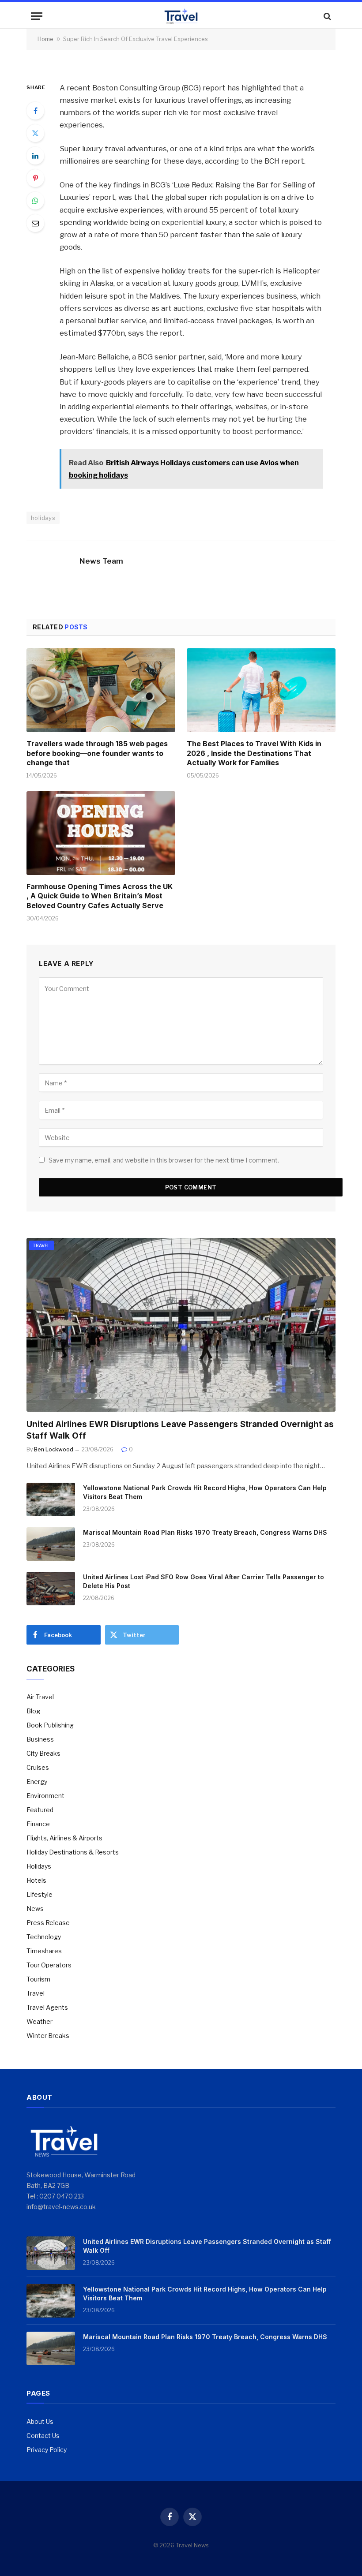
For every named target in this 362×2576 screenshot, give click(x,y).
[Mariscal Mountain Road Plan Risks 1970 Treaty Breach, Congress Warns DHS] (51, 1544)
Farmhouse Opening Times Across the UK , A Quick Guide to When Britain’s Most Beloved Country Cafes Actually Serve (100, 896)
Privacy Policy (47, 2450)
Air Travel (40, 1697)
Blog (33, 1711)
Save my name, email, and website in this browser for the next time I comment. (164, 1160)
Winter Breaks (48, 2036)
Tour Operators (49, 1965)
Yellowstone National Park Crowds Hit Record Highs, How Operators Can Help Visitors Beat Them (205, 1492)
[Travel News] (181, 16)
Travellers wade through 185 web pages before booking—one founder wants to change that (97, 753)
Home (45, 39)
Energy (37, 1782)
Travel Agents (47, 2007)
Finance (38, 1824)
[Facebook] (35, 111)
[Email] (35, 223)
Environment (45, 1796)
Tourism (38, 1979)
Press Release (48, 1923)
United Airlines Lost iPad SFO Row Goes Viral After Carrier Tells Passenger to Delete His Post (204, 1581)
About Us (40, 2421)
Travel (41, 1245)
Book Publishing (50, 1725)
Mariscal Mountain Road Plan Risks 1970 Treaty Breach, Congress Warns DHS (205, 1532)
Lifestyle (40, 1894)
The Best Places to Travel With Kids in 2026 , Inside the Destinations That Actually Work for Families (254, 753)
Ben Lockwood (54, 1449)
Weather (40, 2021)
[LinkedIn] (35, 156)
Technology (44, 1937)
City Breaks (43, 1753)
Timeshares (44, 1951)
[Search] (326, 16)
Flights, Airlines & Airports (64, 1838)
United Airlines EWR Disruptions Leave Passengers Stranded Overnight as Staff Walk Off (180, 1430)
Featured (40, 1810)
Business (40, 1739)
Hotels (36, 1880)
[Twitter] (35, 133)
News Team (101, 561)
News (35, 1909)
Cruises (38, 1767)
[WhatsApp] (35, 201)
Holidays (39, 1866)
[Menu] (37, 16)
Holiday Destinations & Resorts (73, 1852)
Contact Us (43, 2436)
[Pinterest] (35, 178)
